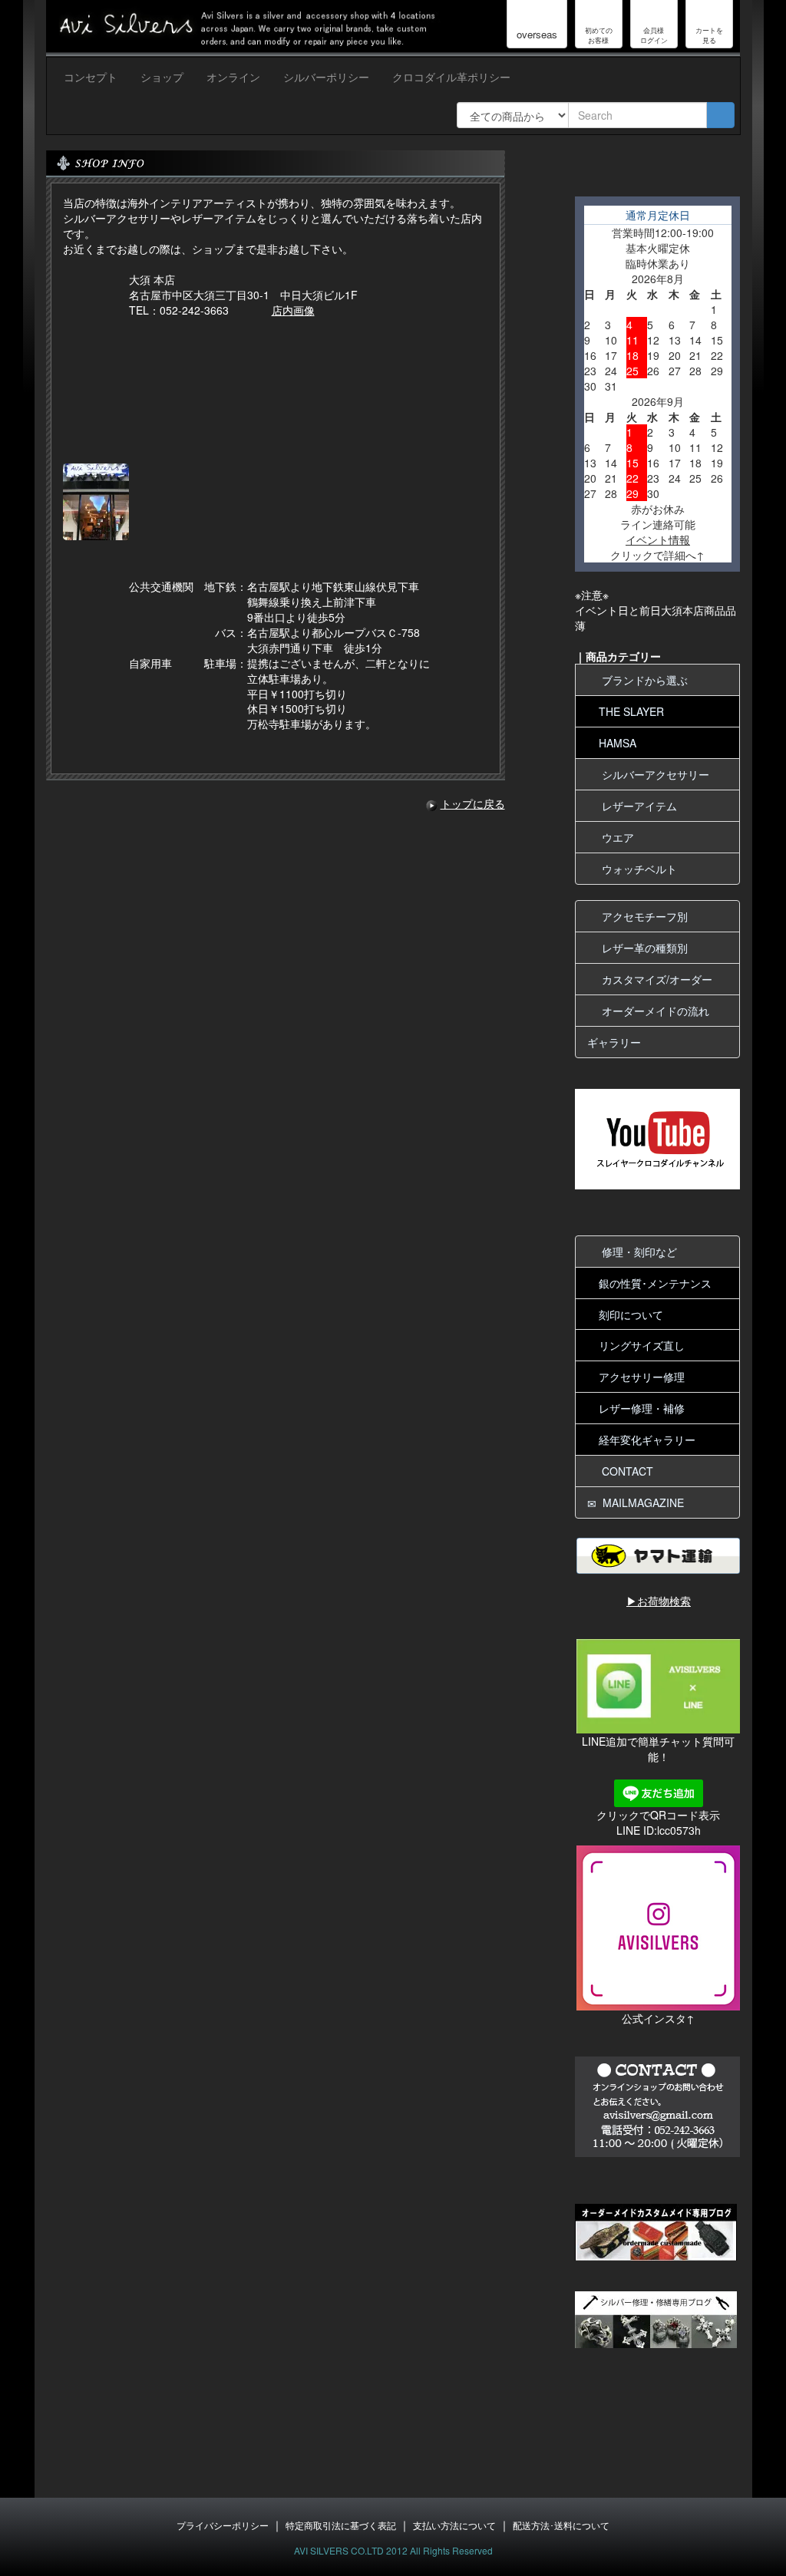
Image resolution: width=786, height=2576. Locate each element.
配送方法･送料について (561, 2525)
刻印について (631, 1314)
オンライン (233, 77)
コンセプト (91, 77)
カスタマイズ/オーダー (654, 979)
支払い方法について (454, 2525)
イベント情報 (658, 539)
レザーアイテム (636, 806)
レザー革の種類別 (642, 948)
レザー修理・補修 (642, 1408)
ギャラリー (614, 1042)
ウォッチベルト (636, 869)
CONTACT (624, 1471)
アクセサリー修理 (642, 1377)
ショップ (162, 77)
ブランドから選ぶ (642, 680)
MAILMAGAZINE (640, 1502)
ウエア (615, 837)
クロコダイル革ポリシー (451, 77)
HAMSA (618, 743)
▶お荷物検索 (659, 1601)
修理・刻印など (636, 1252)
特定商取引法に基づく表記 (341, 2525)
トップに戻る (473, 803)
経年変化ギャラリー (647, 1440)
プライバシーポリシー (223, 2525)
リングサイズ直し (642, 1345)
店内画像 (293, 310)
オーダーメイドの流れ (652, 1011)
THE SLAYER (631, 711)
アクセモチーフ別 (642, 916)
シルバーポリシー (326, 77)
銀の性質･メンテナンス (655, 1283)
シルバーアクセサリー (652, 774)
